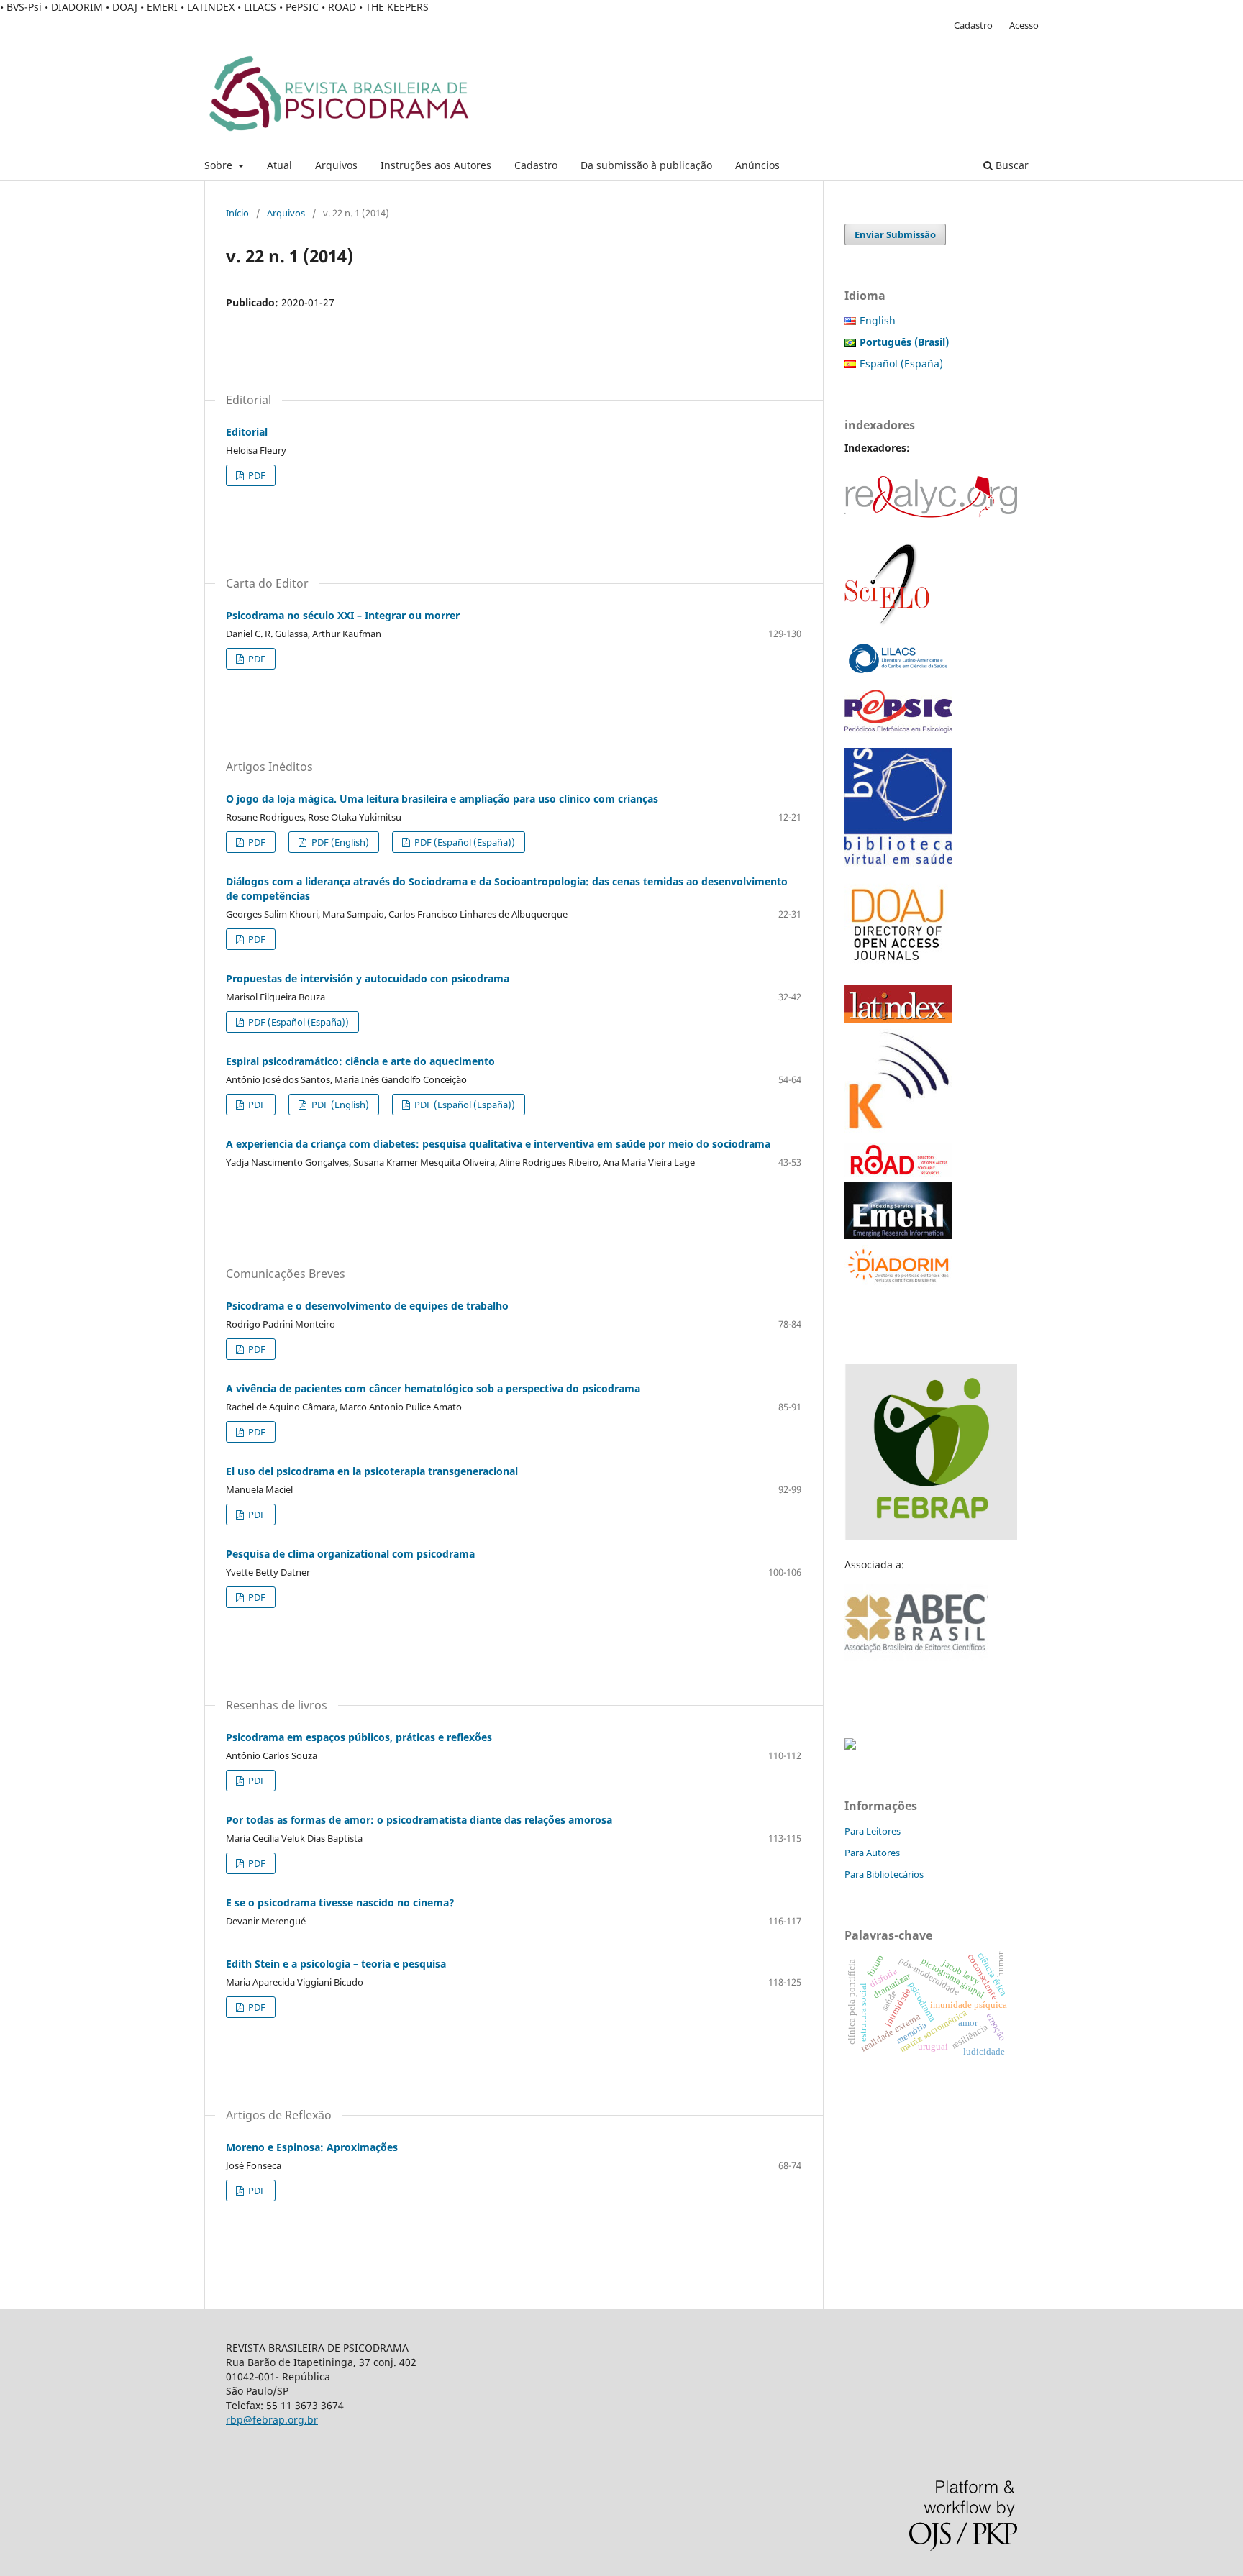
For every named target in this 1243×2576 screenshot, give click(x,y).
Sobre (220, 165)
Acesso (1024, 25)
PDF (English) (339, 842)
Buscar (1011, 165)
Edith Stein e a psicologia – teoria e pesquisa (336, 1964)
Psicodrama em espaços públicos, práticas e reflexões (359, 1737)
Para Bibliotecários (884, 1874)
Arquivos (336, 165)
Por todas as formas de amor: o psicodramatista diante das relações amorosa (419, 1820)
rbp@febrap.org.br (272, 2420)
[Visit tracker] (850, 1746)
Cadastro (536, 165)
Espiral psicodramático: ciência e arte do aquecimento (360, 1061)
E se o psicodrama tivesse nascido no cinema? (340, 1903)
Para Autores (872, 1853)
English (878, 320)
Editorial (247, 432)
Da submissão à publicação (646, 165)
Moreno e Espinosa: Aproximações (312, 2147)
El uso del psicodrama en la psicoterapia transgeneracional (372, 1471)
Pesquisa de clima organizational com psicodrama (350, 1554)
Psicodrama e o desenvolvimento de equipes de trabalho (367, 1306)
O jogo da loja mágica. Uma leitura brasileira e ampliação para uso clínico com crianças (442, 799)
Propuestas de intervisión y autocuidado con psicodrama (368, 978)
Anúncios (757, 165)
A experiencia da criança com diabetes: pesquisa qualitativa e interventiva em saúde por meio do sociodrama (498, 1144)
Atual (279, 165)
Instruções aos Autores (436, 165)
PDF (256, 475)
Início (237, 213)
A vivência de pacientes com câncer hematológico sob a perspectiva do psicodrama (433, 1388)
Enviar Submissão (895, 234)
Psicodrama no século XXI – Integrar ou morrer (343, 615)
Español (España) (901, 364)
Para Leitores (873, 1831)
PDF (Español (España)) (464, 842)
